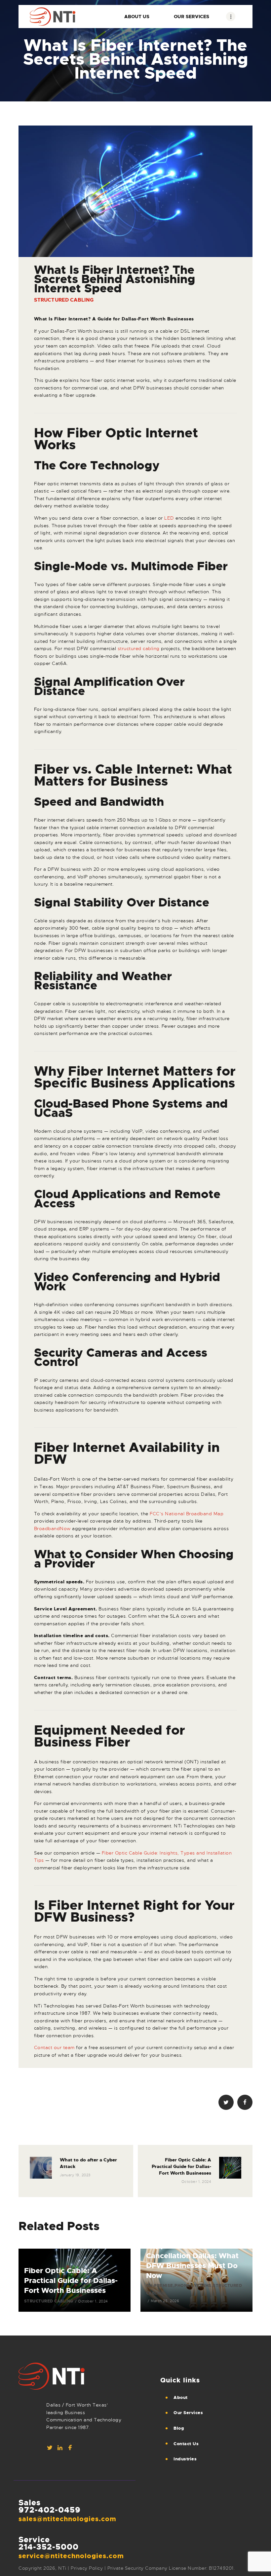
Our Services (188, 2413)
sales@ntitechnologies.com (67, 2519)
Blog (179, 2428)
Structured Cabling (64, 300)
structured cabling (139, 648)
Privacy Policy (87, 2568)
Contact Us (186, 2444)
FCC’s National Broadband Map (187, 1514)
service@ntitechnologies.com (71, 2556)
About (181, 2397)
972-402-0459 (50, 2510)
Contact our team (54, 2047)
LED (169, 518)
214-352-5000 (49, 2547)
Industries (185, 2459)
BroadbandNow (52, 1528)
